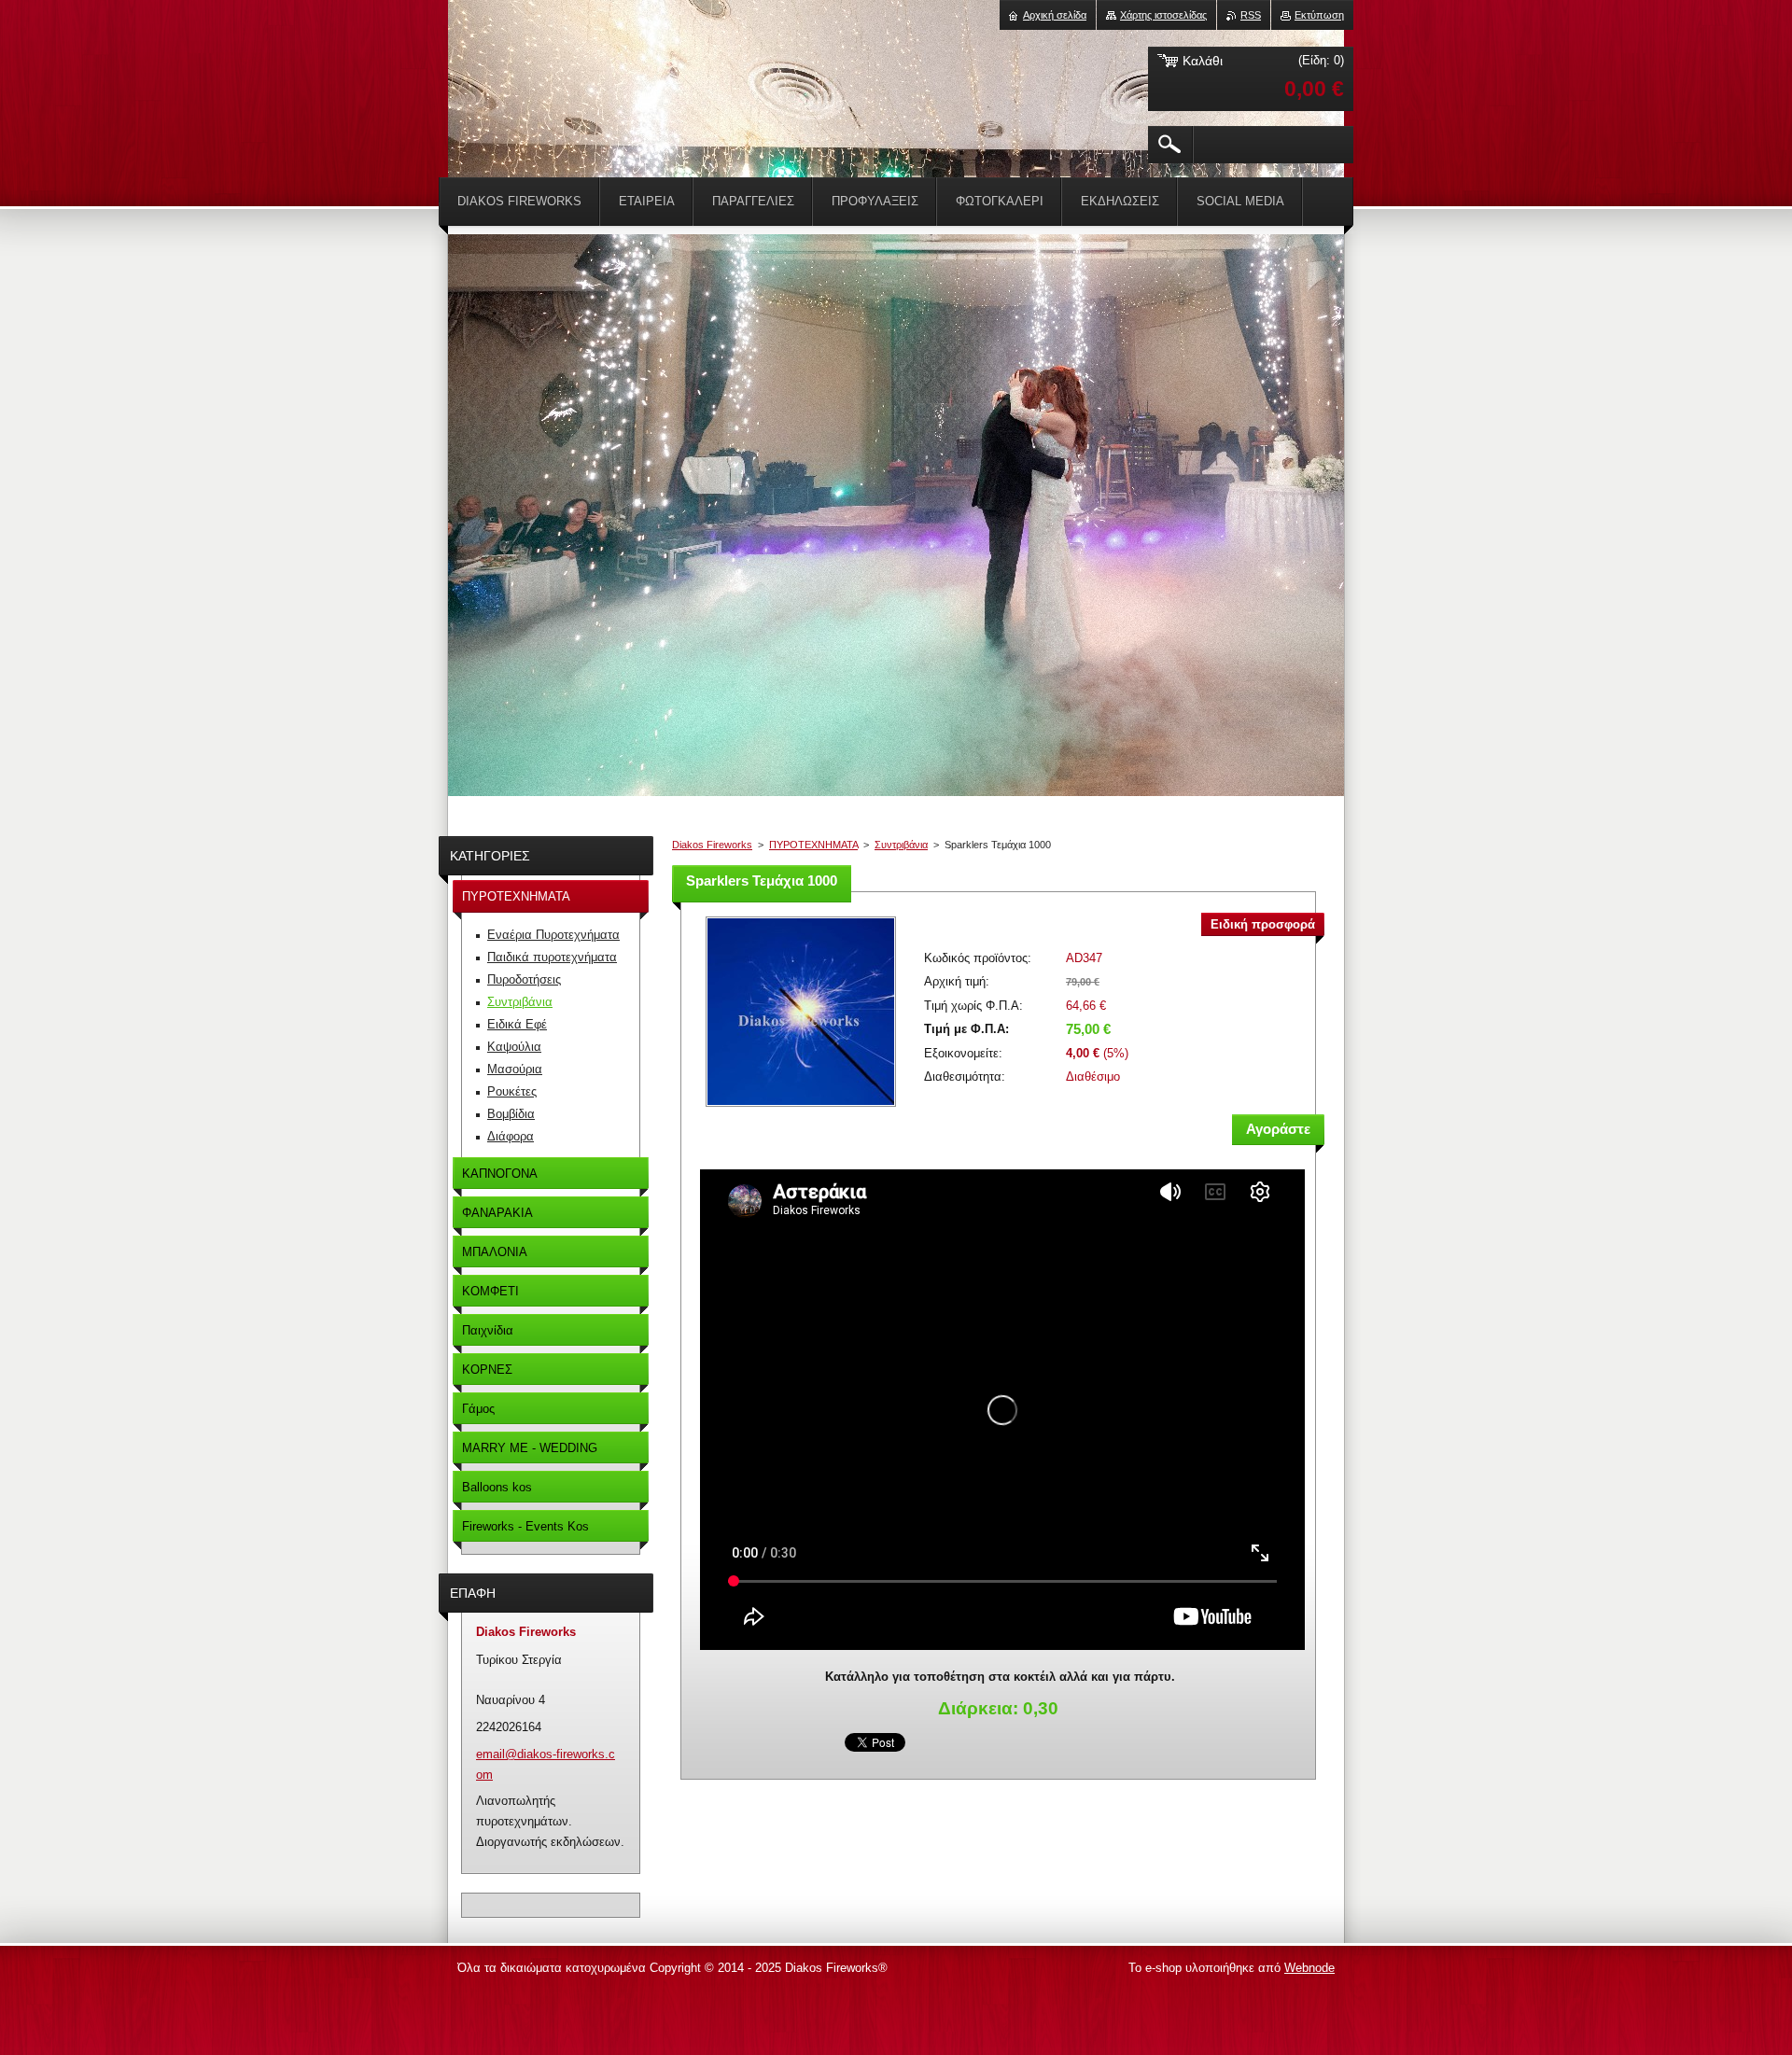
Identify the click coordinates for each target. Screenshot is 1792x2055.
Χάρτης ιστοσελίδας (1163, 15)
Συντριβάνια (901, 845)
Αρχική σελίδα (1055, 15)
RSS (1251, 15)
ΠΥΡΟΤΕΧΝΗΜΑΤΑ (813, 845)
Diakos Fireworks (712, 845)
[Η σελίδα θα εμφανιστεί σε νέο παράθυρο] (801, 1108)
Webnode (1309, 1968)
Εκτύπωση (1319, 15)
